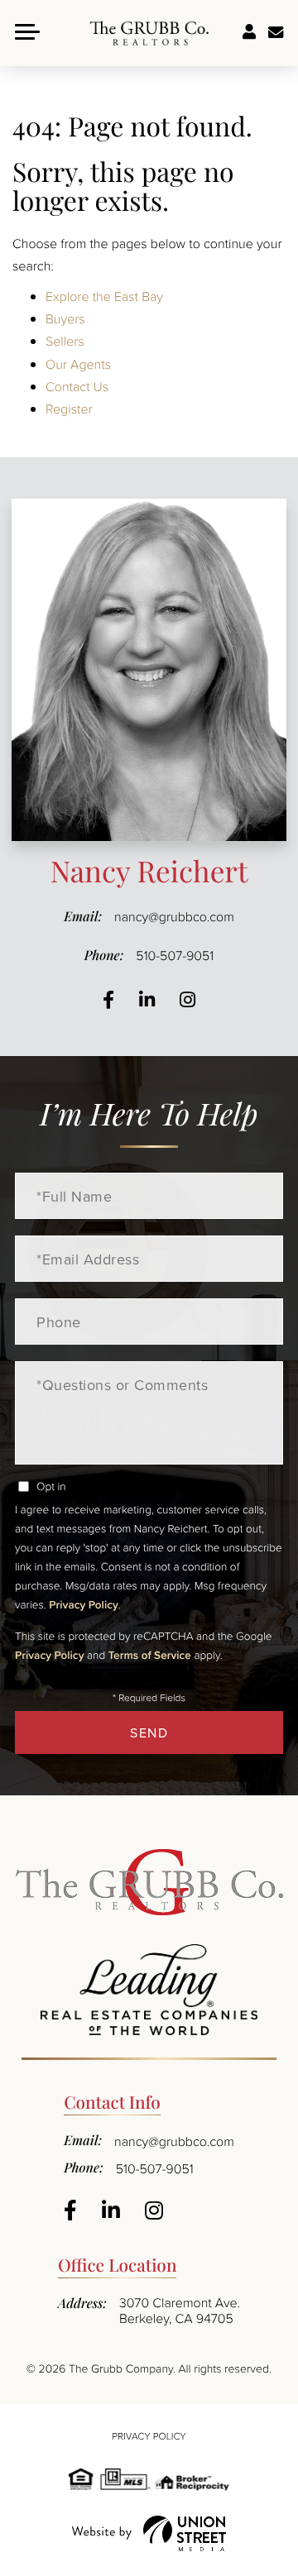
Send (149, 1732)
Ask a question (276, 33)
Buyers (65, 318)
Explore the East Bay (104, 296)
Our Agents (78, 364)
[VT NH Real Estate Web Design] (149, 2533)
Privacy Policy (83, 1604)
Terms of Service (150, 1655)
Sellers (65, 341)
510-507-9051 (175, 955)
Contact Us (77, 386)
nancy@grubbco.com (174, 916)
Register (69, 409)
